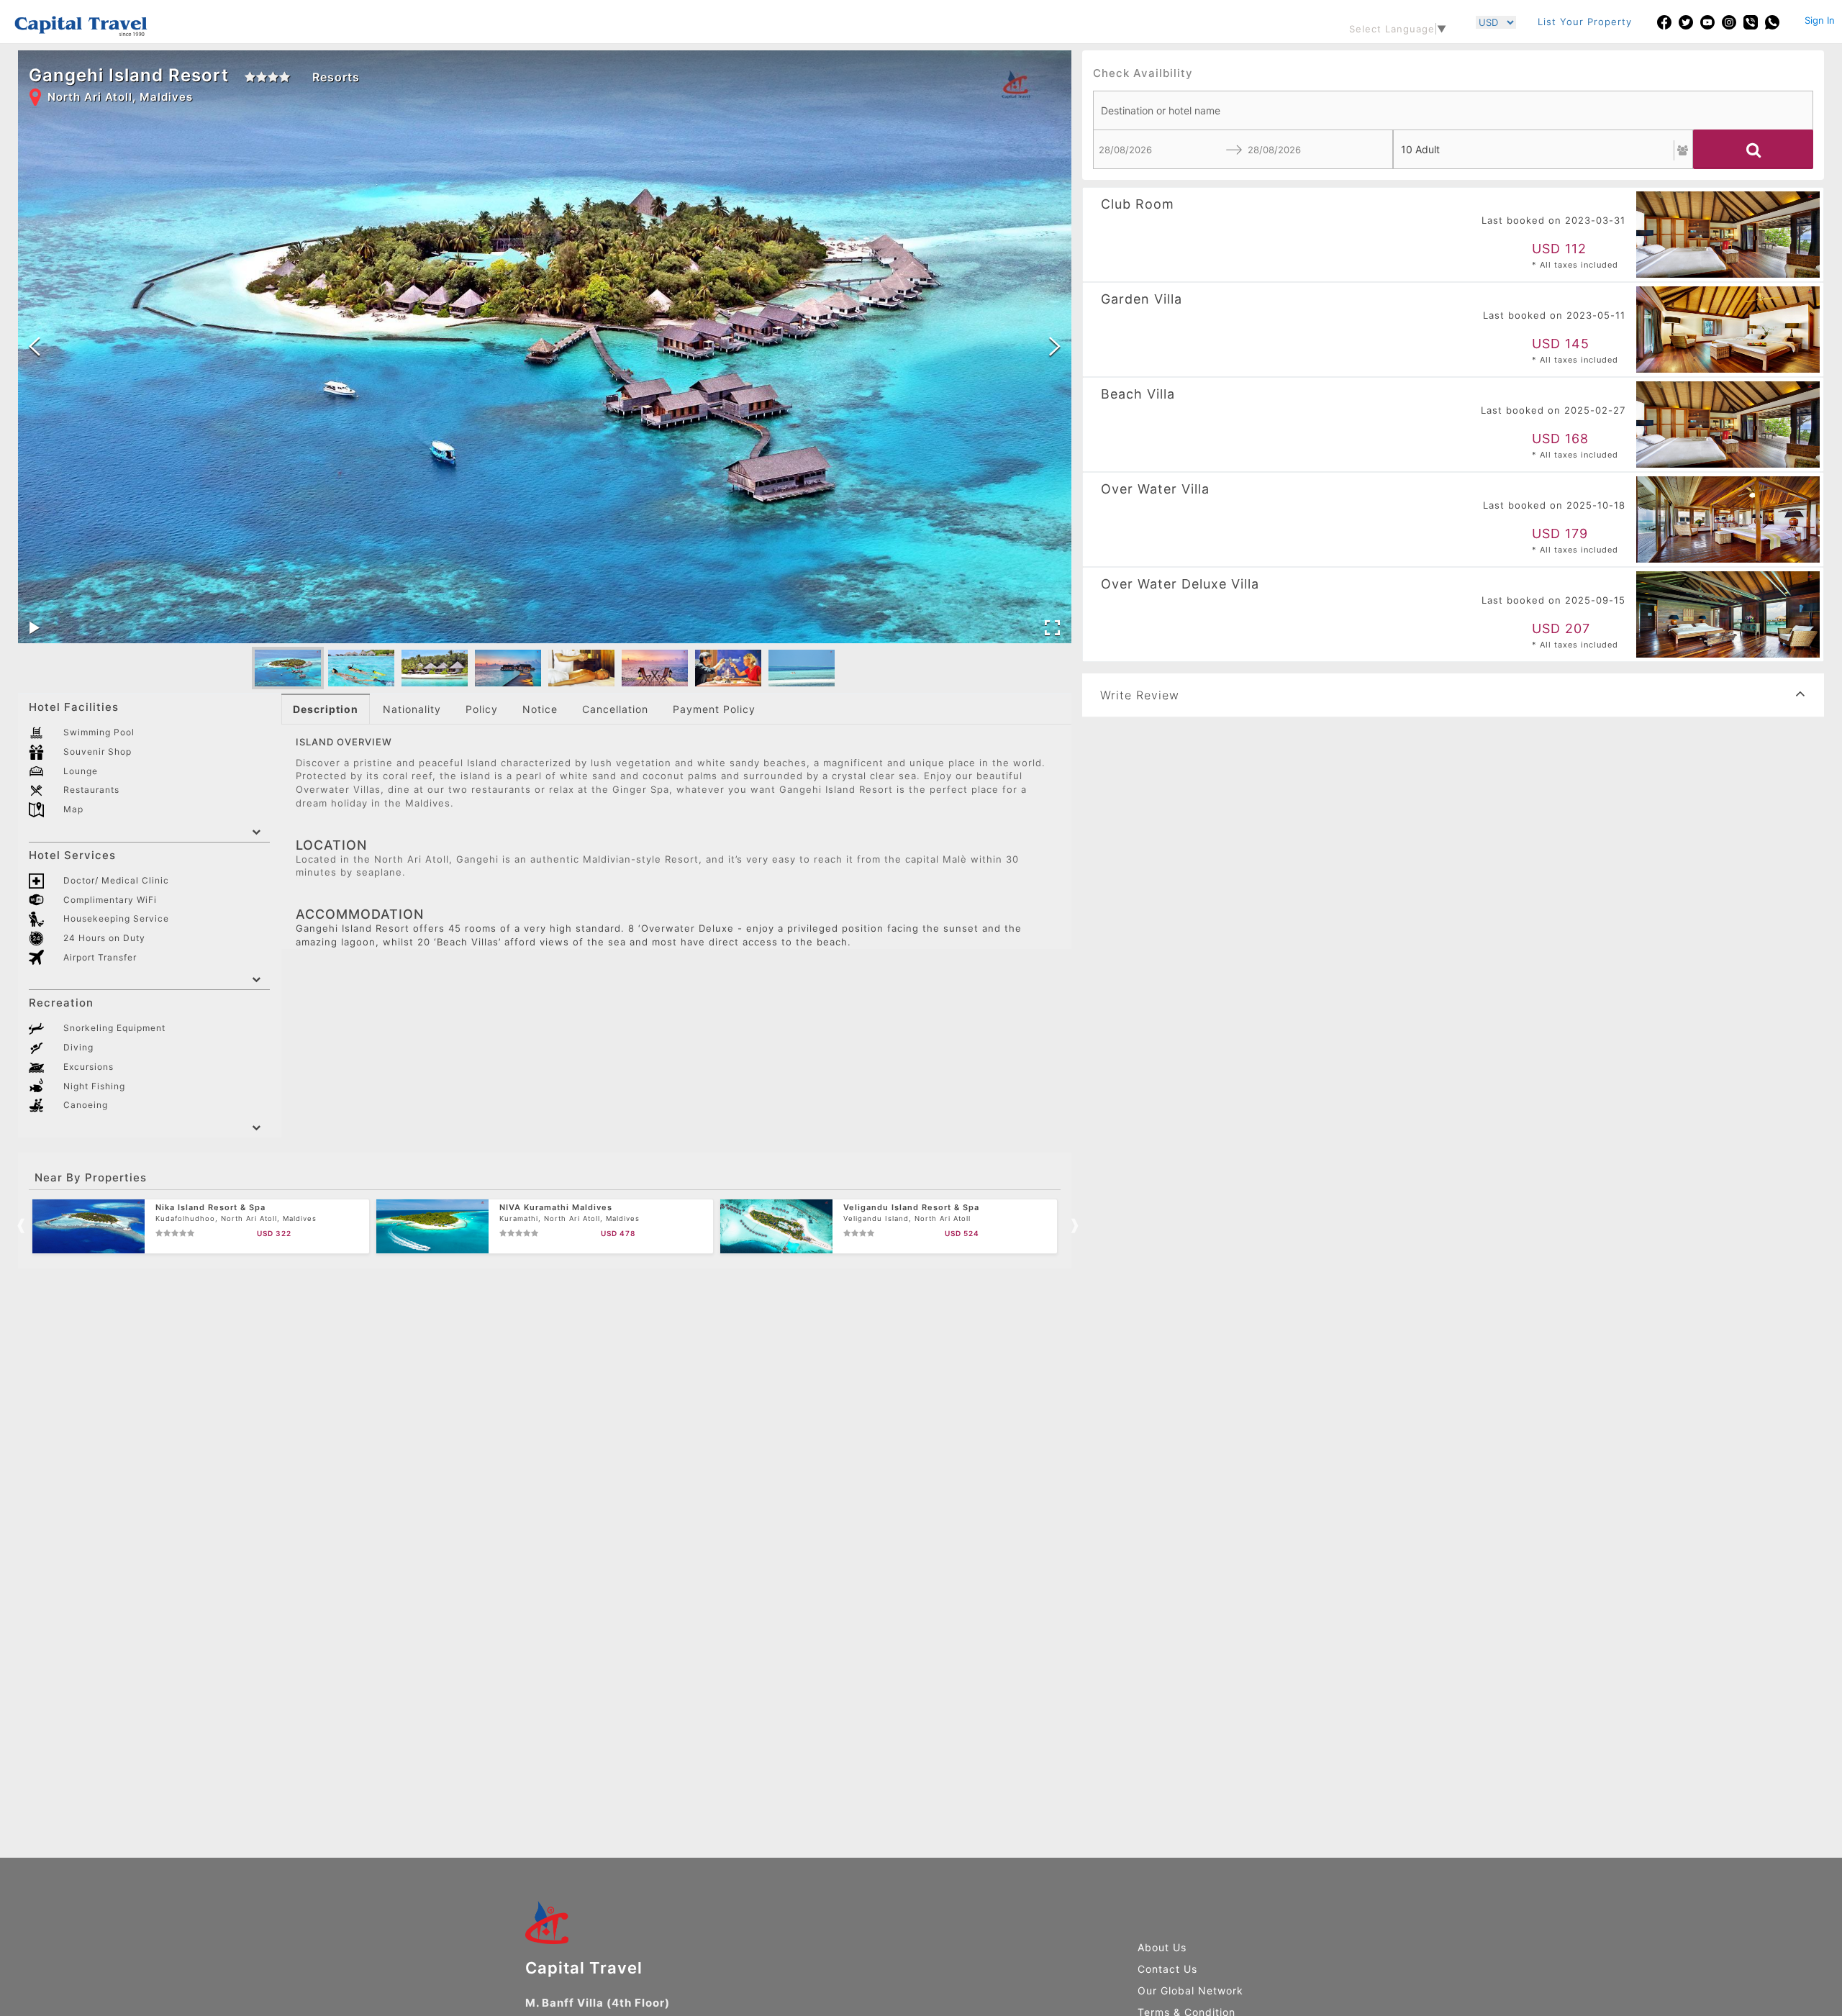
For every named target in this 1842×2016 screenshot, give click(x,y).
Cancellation (615, 709)
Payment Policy (714, 709)
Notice (540, 709)
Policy (482, 709)
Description (326, 709)
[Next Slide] (1055, 346)
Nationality (412, 709)
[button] (288, 668)
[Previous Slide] (35, 346)
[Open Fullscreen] (1052, 628)
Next (1071, 1224)
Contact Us (1167, 1969)
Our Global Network (1190, 1990)
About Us (1162, 1947)
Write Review (1140, 695)
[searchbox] (1453, 110)
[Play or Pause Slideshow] (35, 628)
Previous (18, 1224)
